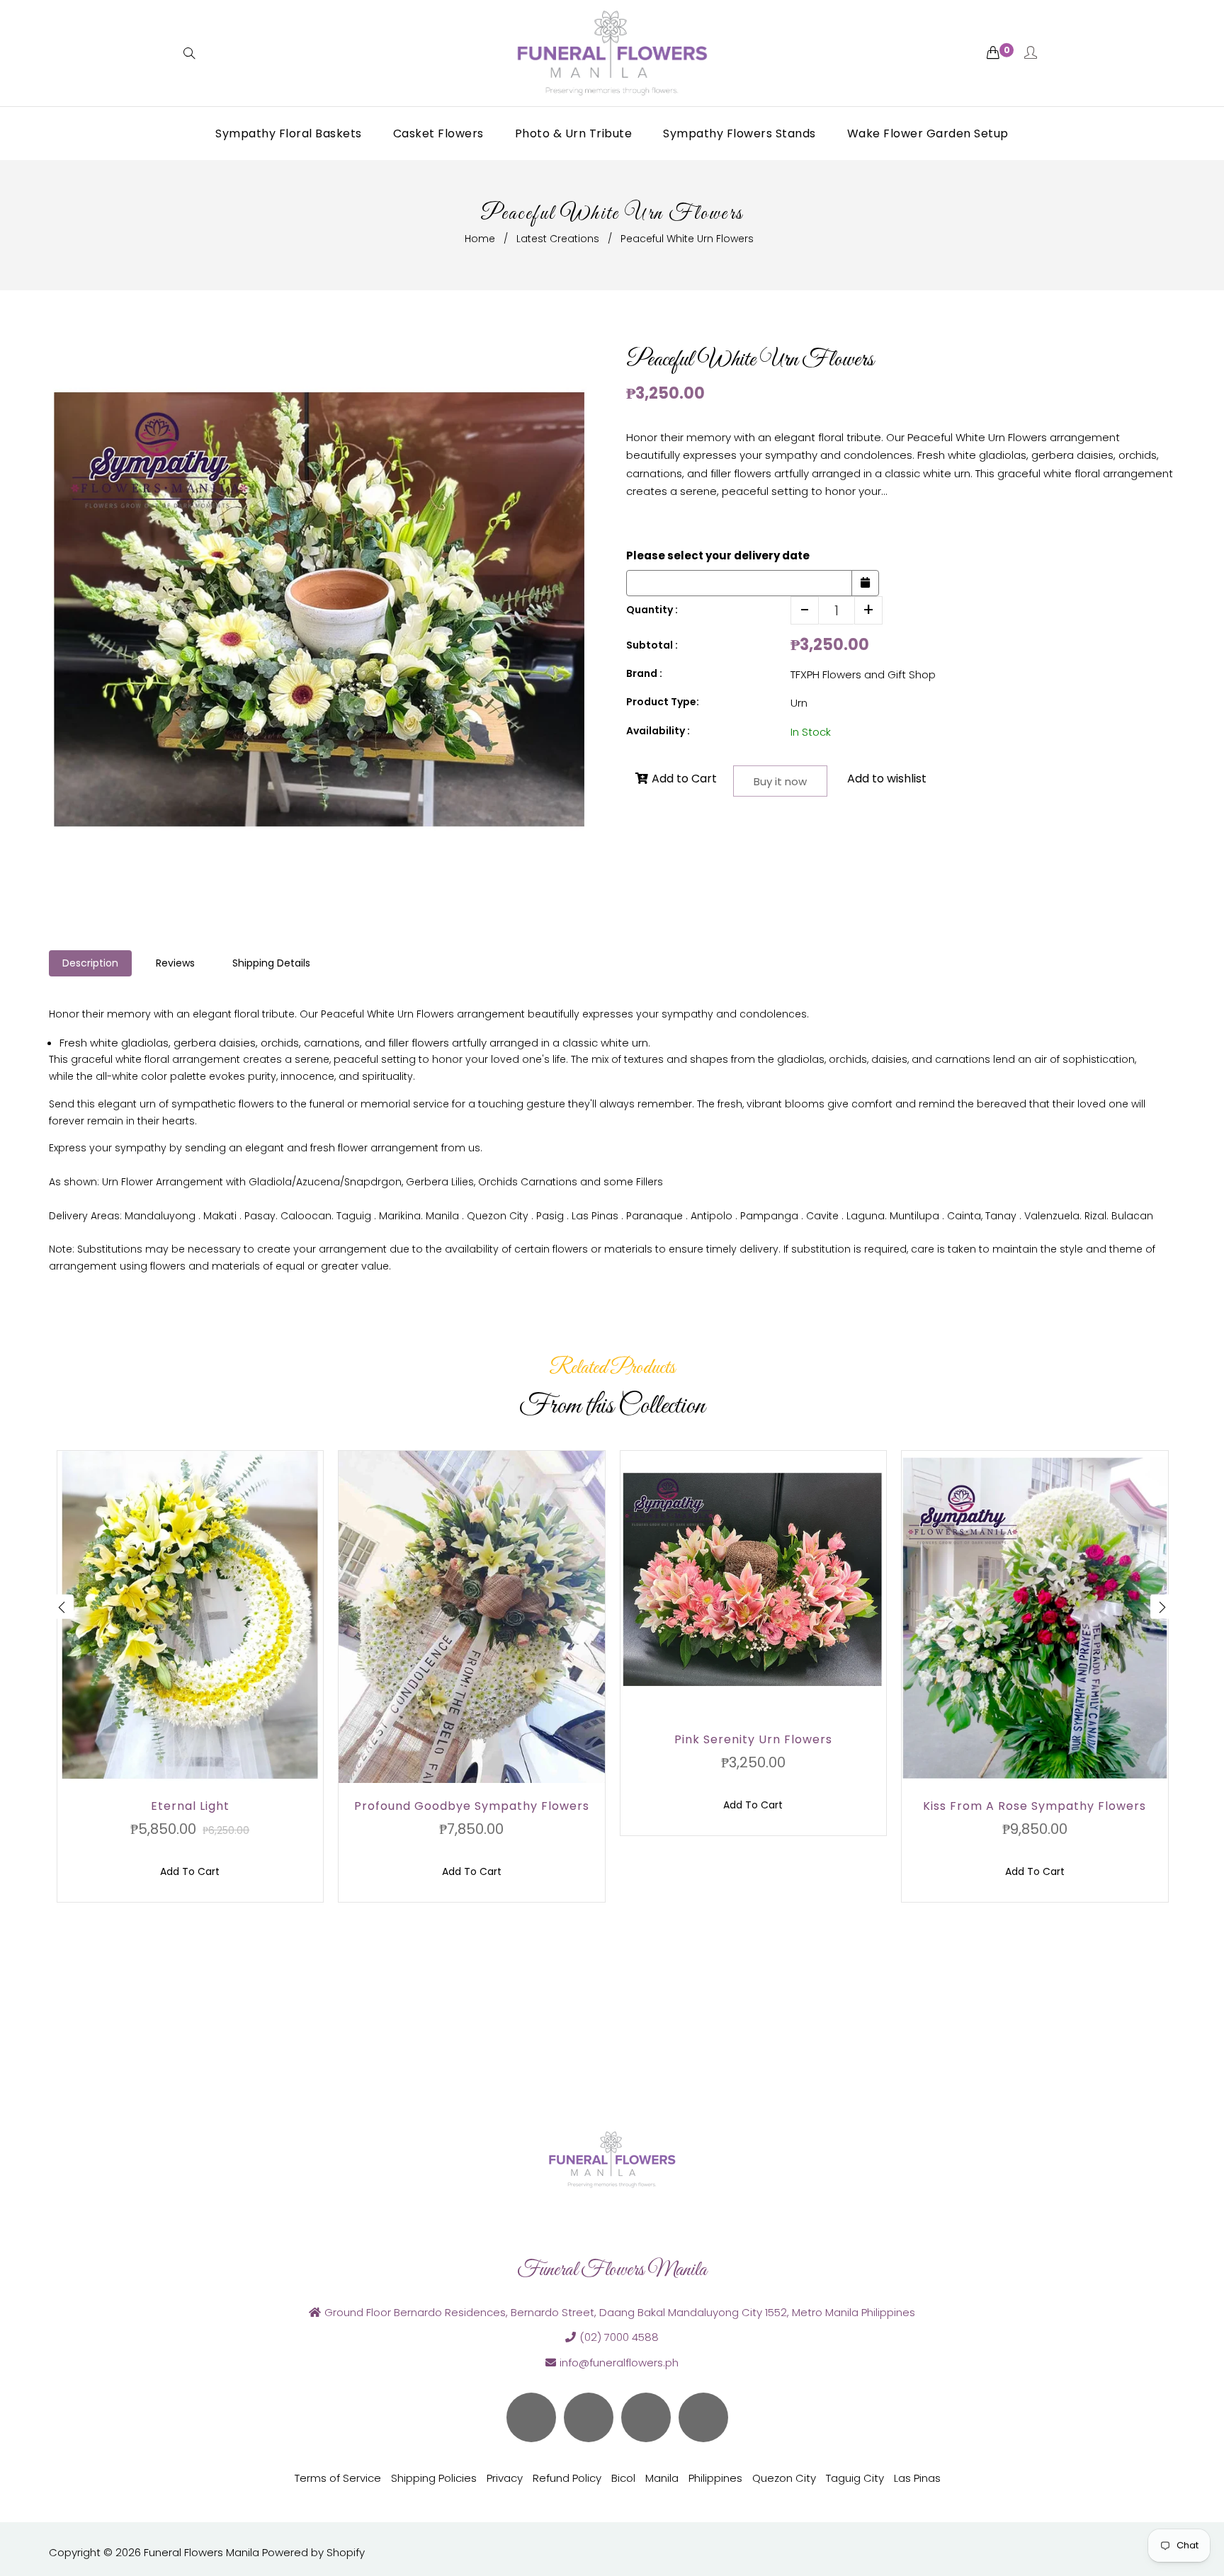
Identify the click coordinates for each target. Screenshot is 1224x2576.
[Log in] (1031, 53)
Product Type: (663, 702)
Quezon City (784, 2478)
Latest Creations (558, 239)
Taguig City (855, 2478)
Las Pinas (917, 2478)
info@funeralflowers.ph (619, 2363)
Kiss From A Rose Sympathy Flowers (1035, 1806)
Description (90, 963)
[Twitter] (531, 2417)
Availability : (658, 731)
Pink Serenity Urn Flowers (753, 1739)
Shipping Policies (434, 2478)
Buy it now (780, 781)
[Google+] (646, 2417)
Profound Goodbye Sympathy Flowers (472, 1806)
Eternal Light (190, 1806)
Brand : (644, 673)
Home (480, 239)
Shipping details (271, 963)
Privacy (505, 2478)
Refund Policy (567, 2478)
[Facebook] (589, 2417)
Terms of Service (338, 2478)
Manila (662, 2478)
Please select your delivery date (718, 555)
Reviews (175, 963)
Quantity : (652, 610)
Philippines (715, 2478)
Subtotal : (652, 645)
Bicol (623, 2478)
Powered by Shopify (313, 2552)
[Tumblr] (703, 2417)
